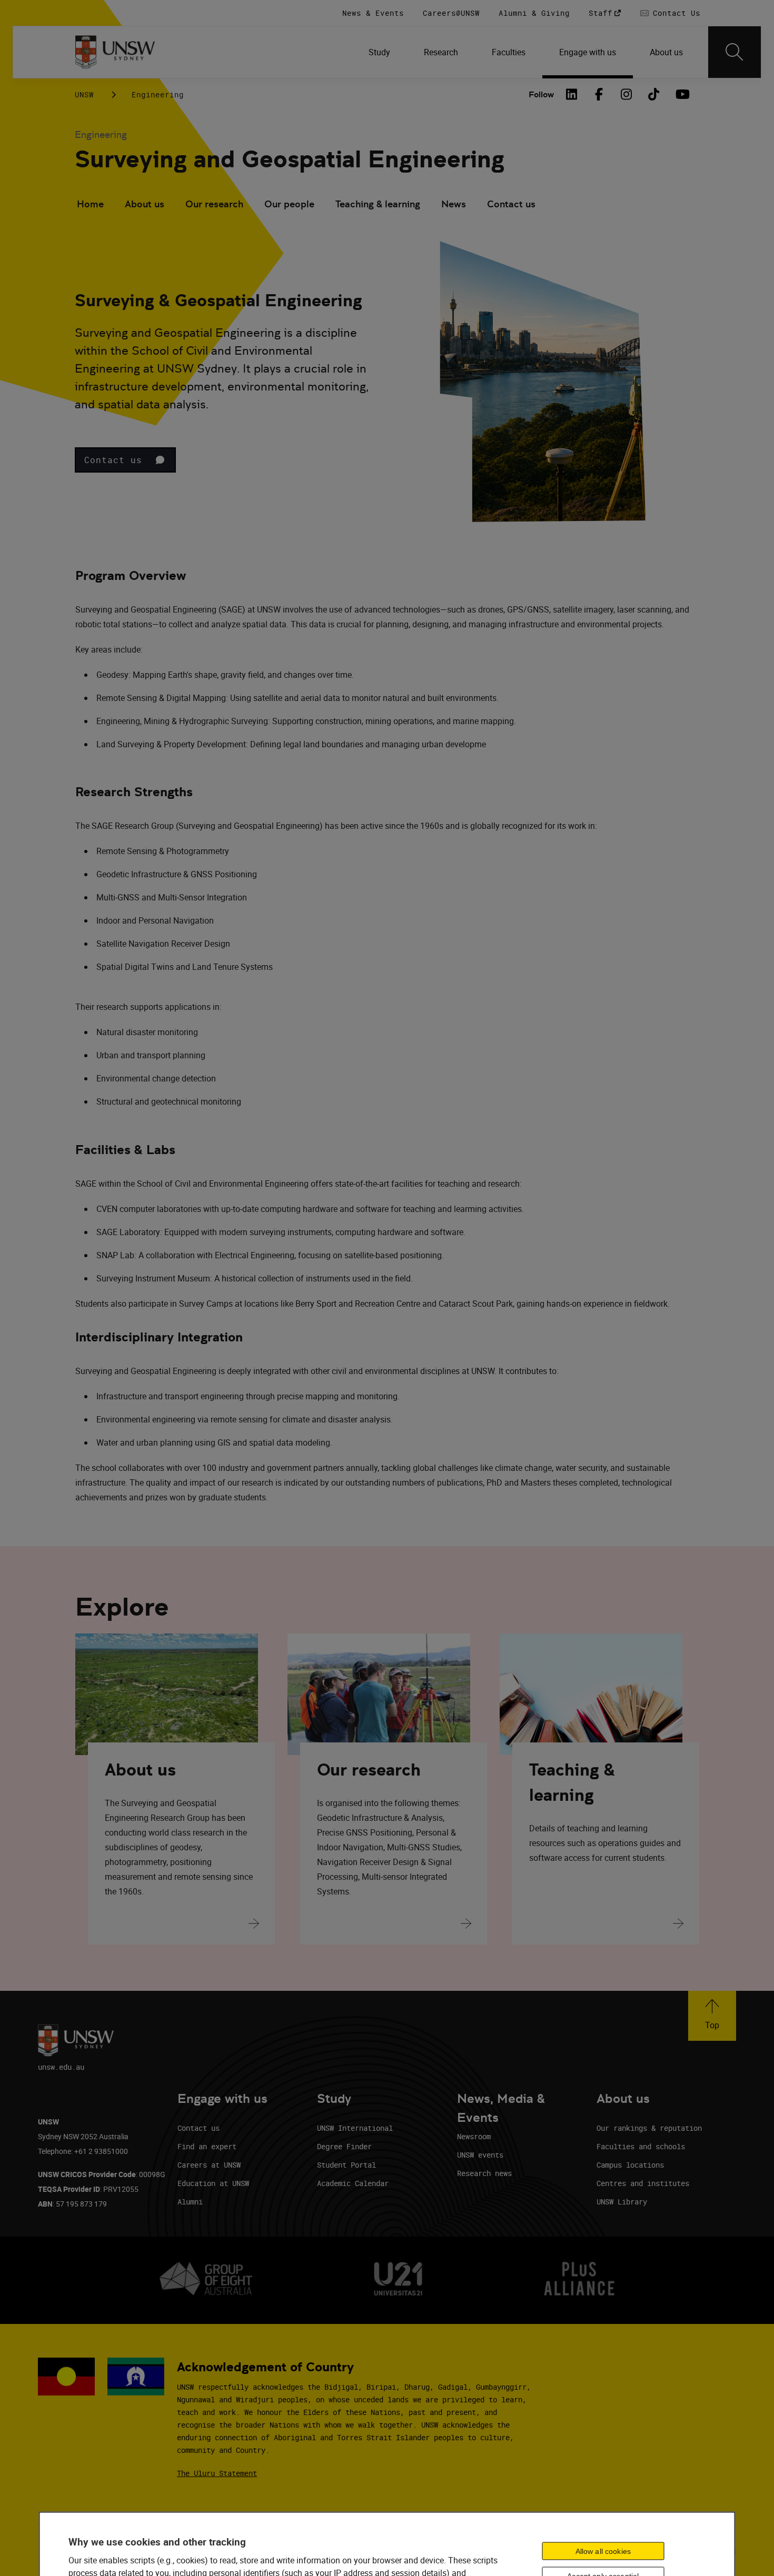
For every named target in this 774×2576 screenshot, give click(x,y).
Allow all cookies (603, 2551)
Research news (484, 2173)
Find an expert (207, 2146)
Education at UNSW (213, 2183)
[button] (125, 460)
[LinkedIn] (572, 94)
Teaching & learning (378, 204)
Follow (541, 94)
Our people (289, 204)
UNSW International (355, 2128)
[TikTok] (654, 94)
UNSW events (480, 2155)
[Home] (115, 52)
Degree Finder (344, 2146)
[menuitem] (379, 52)
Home (90, 204)
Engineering (158, 94)
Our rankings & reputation (649, 2128)
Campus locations (630, 2165)
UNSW (84, 94)
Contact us (511, 204)
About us (145, 204)
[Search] (735, 52)
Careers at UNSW (209, 2165)
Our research (214, 204)
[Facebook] (599, 94)
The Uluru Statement (217, 2473)
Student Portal (346, 2165)
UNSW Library (622, 2202)
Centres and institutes (643, 2183)
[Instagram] (627, 94)
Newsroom (474, 2136)
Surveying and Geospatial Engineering (290, 159)
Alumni (190, 2202)
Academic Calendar (353, 2183)
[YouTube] (681, 94)
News (454, 204)
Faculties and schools (641, 2146)
